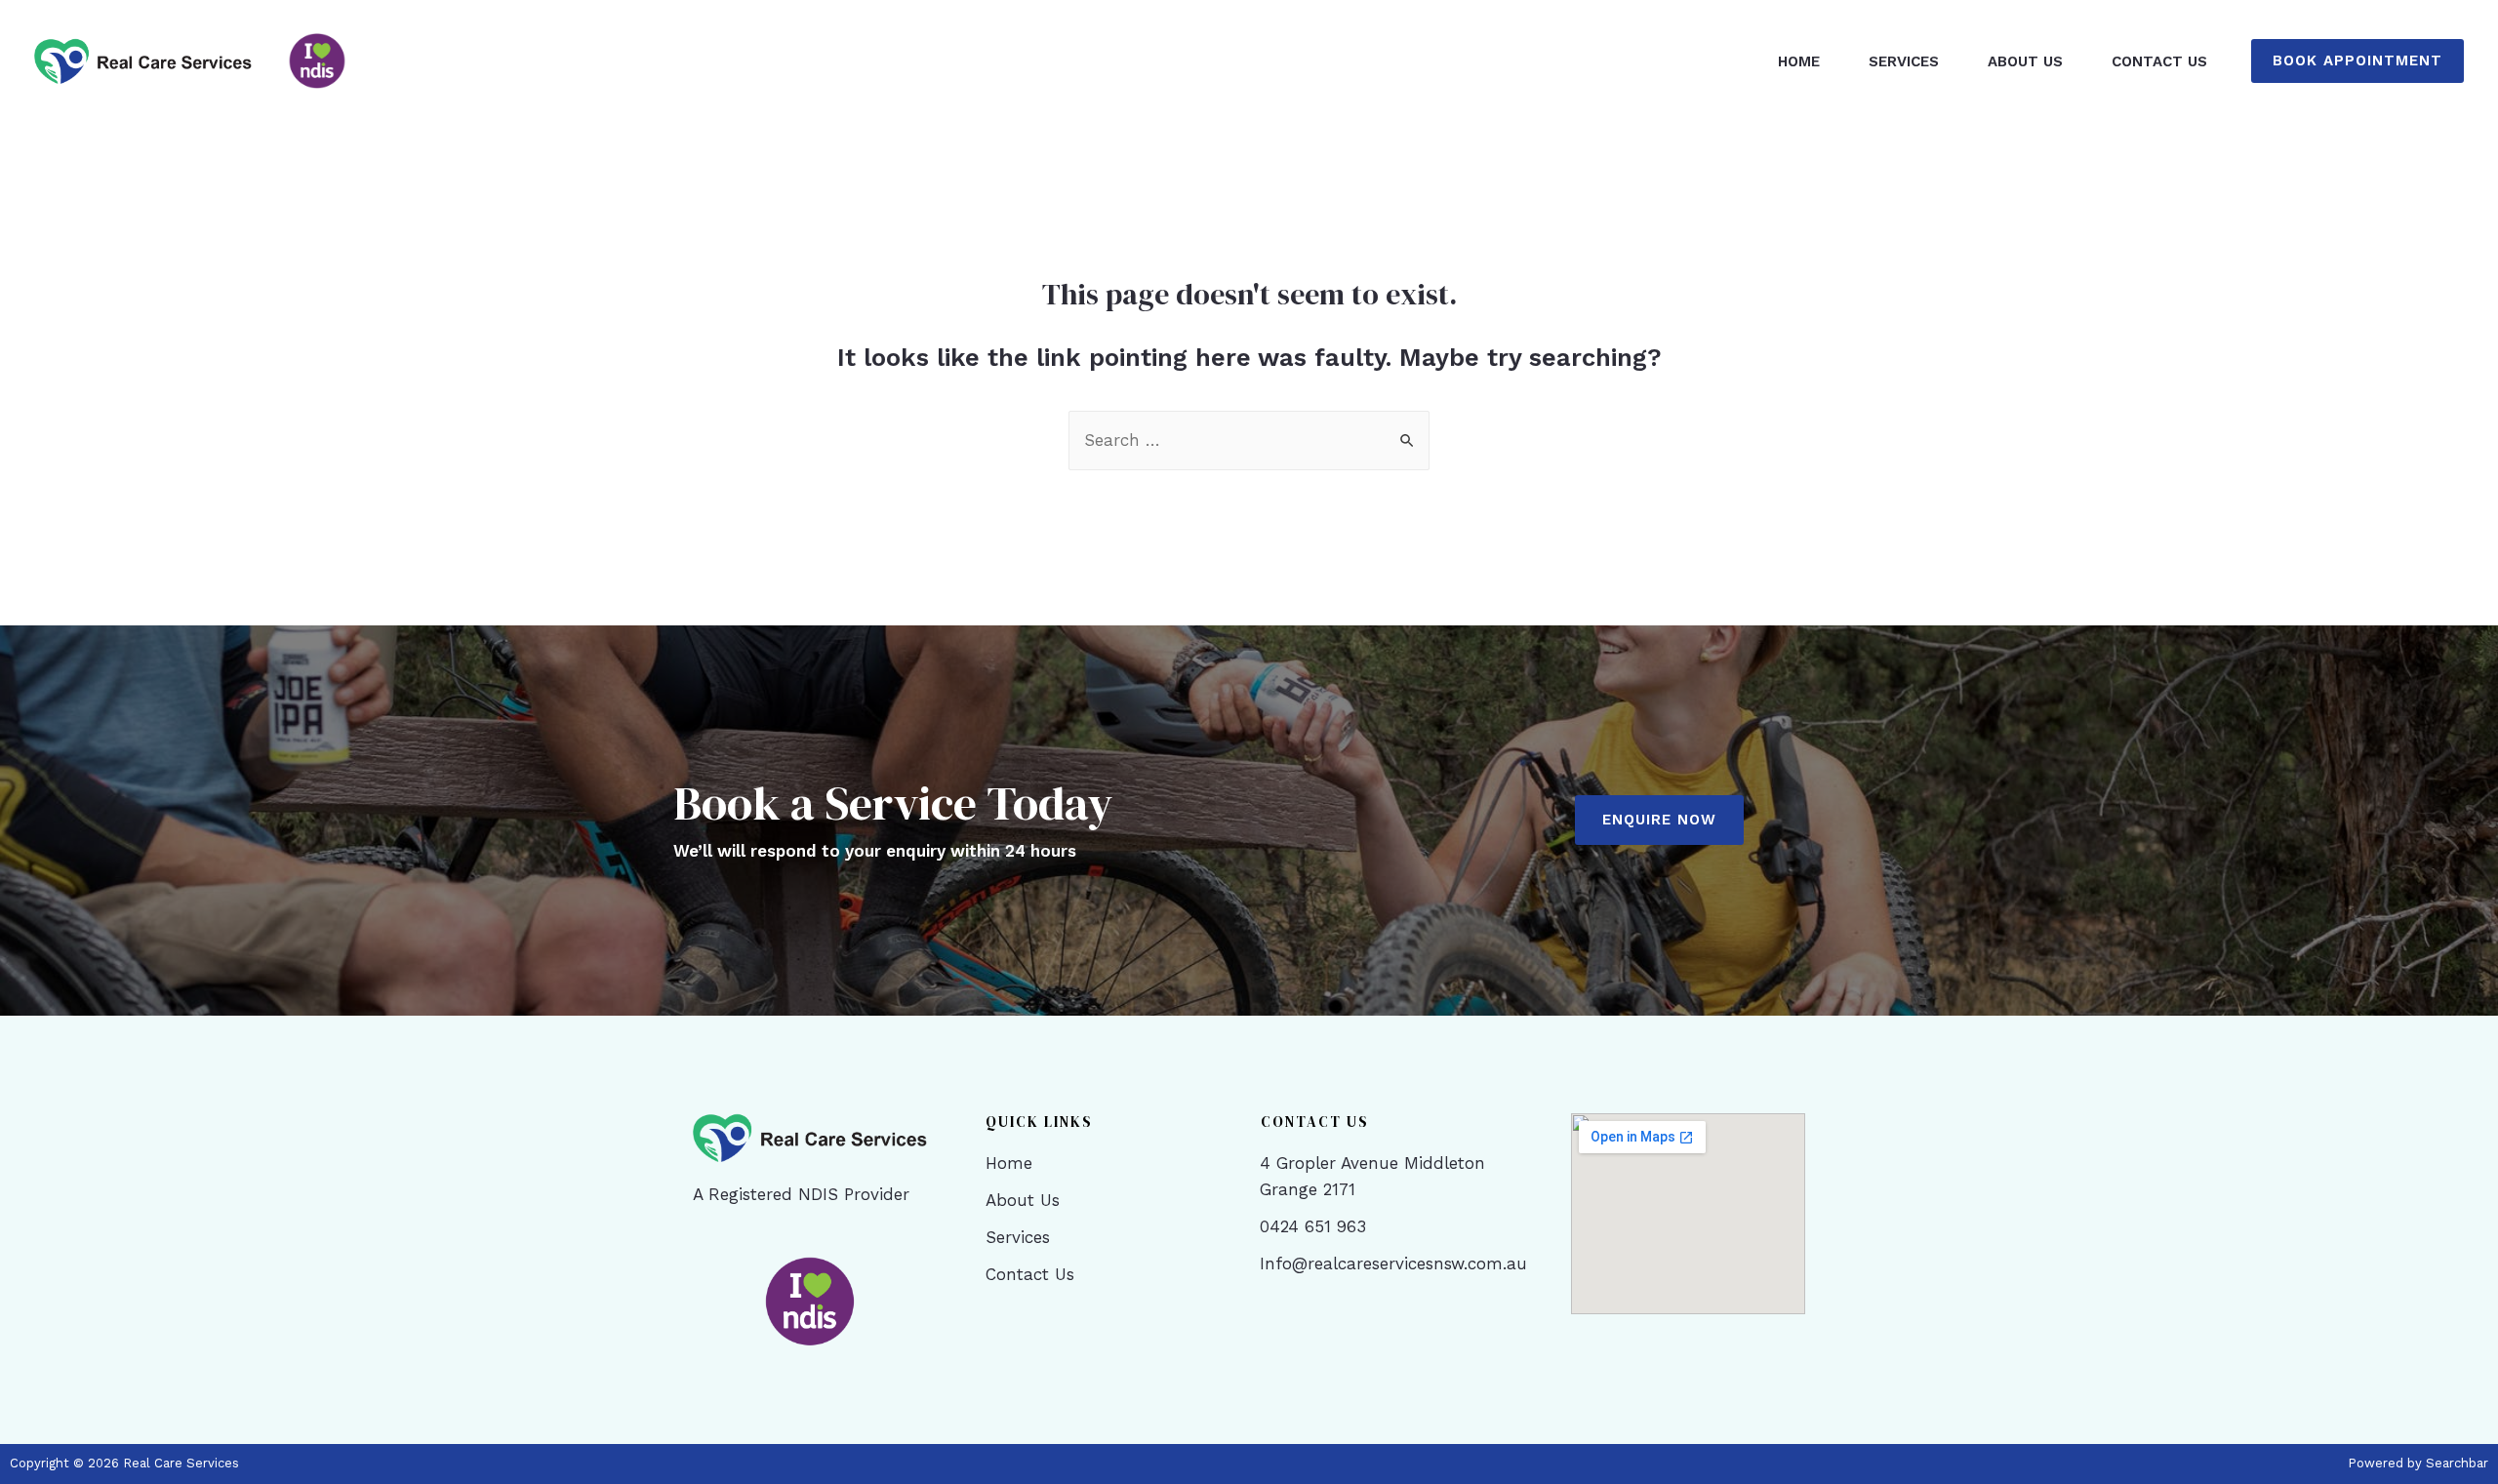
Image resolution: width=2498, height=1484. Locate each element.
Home (1799, 61)
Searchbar (2457, 1463)
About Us (2025, 61)
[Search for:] (1249, 440)
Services (1904, 61)
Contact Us (2159, 61)
